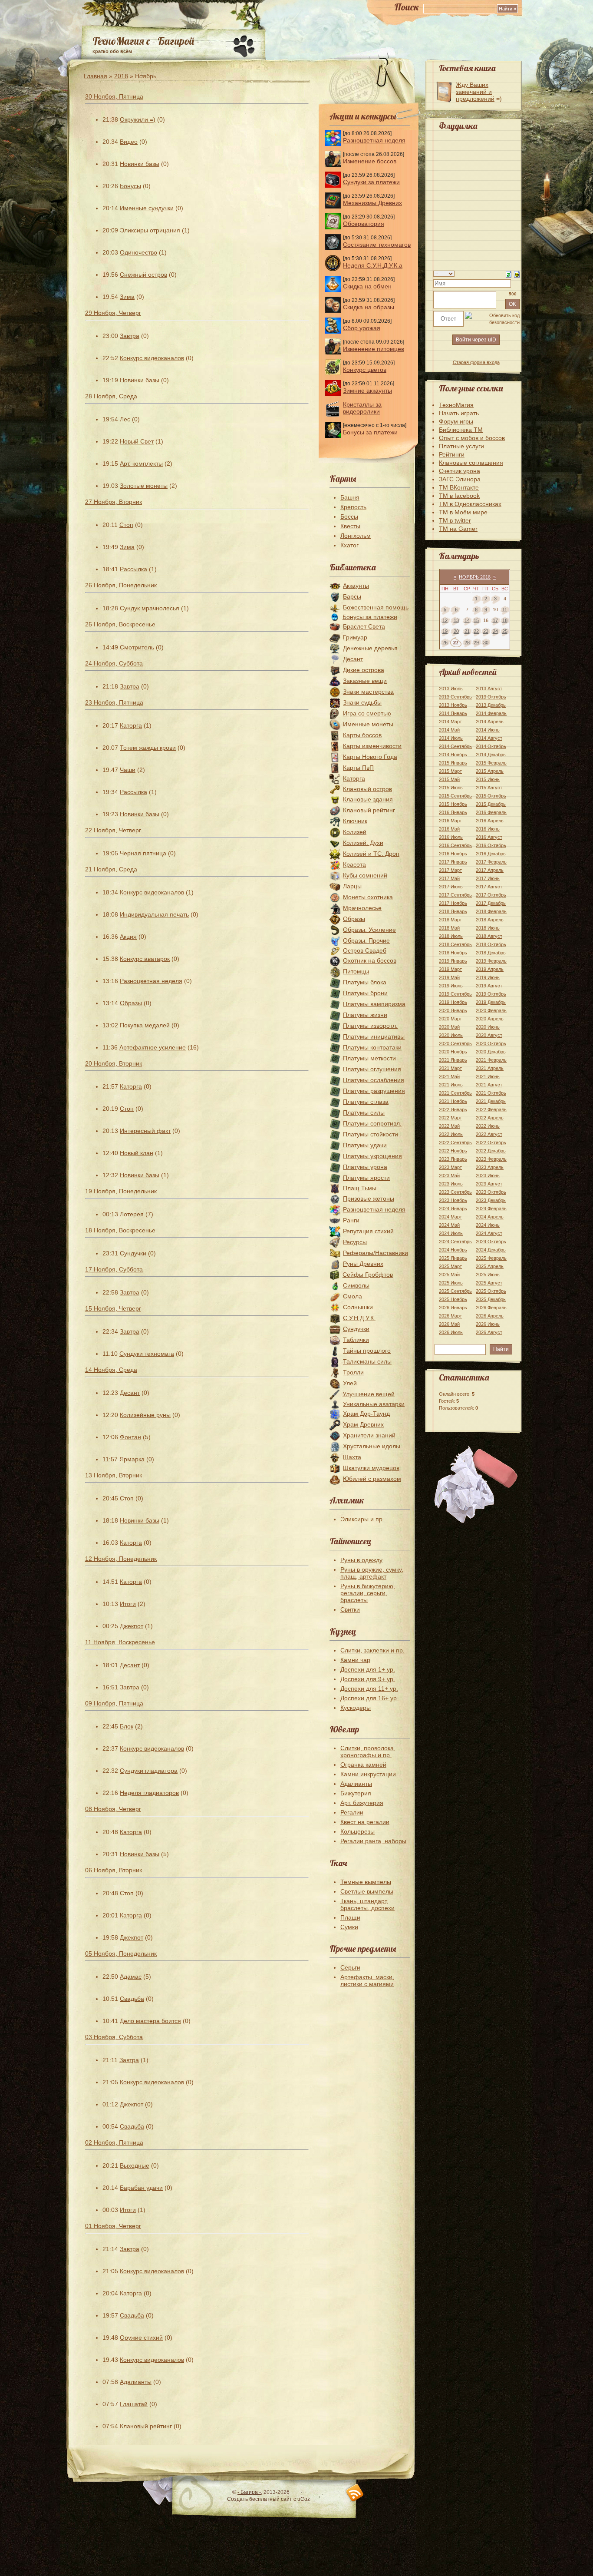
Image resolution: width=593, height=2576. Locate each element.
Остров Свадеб (365, 950)
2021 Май (449, 1076)
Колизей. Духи (363, 843)
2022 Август (489, 1134)
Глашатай (134, 2404)
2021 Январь (453, 1060)
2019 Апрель (490, 969)
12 (445, 620)
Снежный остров (143, 275)
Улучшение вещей (369, 1394)
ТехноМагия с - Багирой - (146, 41)
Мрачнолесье (362, 908)
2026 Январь (453, 1308)
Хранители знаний (369, 1435)
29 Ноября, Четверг (113, 313)
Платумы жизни (365, 1015)
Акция (128, 937)
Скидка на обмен (367, 286)
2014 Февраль (491, 713)
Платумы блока (365, 982)
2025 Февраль (491, 1258)
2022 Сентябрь (455, 1142)
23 (486, 631)
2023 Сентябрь (455, 1192)
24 (495, 631)
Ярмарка (132, 1459)
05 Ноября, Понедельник (121, 1954)
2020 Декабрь (491, 1052)
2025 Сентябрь (455, 1291)
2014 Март (450, 722)
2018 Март (450, 920)
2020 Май (449, 1027)
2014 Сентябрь (455, 746)
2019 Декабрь (491, 1002)
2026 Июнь (488, 1324)
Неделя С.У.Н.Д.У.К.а (373, 265)
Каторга (131, 725)
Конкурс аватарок (145, 959)
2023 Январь (453, 1159)
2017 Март (450, 870)
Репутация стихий (368, 1231)
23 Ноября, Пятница (114, 702)
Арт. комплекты (141, 464)
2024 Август (489, 1233)
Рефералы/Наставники (376, 1253)
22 (476, 631)
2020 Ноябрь (453, 1052)
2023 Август (489, 1184)
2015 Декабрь (491, 804)
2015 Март (450, 771)
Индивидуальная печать (154, 914)
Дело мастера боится (150, 2021)
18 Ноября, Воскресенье (120, 1230)
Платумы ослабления (374, 1080)
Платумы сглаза (366, 1102)
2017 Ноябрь (453, 903)
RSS (355, 2493)
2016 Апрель (490, 821)
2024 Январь (453, 1209)
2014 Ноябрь (453, 755)
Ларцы (352, 886)
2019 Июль (451, 986)
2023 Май (449, 1175)
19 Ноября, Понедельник (121, 1191)
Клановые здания (368, 799)
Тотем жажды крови (148, 748)
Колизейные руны (145, 1415)
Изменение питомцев (374, 349)
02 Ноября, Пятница (114, 2142)
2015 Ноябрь (453, 804)
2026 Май (449, 1324)
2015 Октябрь (491, 796)
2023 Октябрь (491, 1192)
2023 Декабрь (491, 1200)
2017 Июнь (488, 878)
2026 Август (489, 1332)
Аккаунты (356, 586)
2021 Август (489, 1085)
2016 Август (489, 837)
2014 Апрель (490, 722)
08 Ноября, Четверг (113, 1809)
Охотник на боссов (370, 960)
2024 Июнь (488, 1225)
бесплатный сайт (271, 2499)
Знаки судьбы (362, 702)
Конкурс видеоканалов (152, 358)
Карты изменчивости (372, 746)
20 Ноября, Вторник (114, 1063)
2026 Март (450, 1316)
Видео (129, 142)
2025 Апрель (490, 1266)
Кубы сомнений (365, 875)
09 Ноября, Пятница (114, 1703)
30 (486, 642)
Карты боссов (362, 735)
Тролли (353, 1372)
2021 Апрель (490, 1068)
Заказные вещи (365, 681)
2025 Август (489, 1283)
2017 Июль (451, 887)
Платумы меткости (369, 1058)
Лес (125, 419)
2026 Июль (451, 1332)
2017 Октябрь (491, 895)
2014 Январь (453, 713)
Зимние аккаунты (367, 391)
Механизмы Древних (372, 203)
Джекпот (132, 1626)
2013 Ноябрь (453, 705)
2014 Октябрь (491, 746)
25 (505, 631)
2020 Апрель (490, 1019)
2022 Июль (451, 1134)
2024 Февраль (491, 1209)
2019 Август (489, 986)
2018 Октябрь (491, 944)
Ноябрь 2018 (475, 577)
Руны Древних (363, 1264)
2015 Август (489, 788)
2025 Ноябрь (453, 1299)
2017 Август (489, 887)
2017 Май (449, 878)
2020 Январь (453, 1010)
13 (456, 620)
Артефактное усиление (153, 1047)
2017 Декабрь (491, 903)
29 (476, 642)
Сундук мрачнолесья (150, 608)
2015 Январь (453, 763)
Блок (127, 1726)
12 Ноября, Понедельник (121, 1559)
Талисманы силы (367, 1361)
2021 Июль (451, 1085)
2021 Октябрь (491, 1093)
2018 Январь (453, 911)
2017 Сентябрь (455, 895)
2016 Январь (453, 812)
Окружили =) (138, 119)
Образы (131, 1003)
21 (467, 631)
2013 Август (489, 689)
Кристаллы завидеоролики (362, 408)
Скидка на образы (369, 307)
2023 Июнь (488, 1175)
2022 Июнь (488, 1126)
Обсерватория (364, 224)
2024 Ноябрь (453, 1250)
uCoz (304, 2499)
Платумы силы (364, 1113)
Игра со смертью (367, 713)
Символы (356, 1285)
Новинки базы (140, 164)
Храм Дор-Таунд (366, 1414)
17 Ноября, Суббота (114, 1269)
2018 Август (489, 936)
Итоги (128, 1604)
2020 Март (450, 1019)
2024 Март (450, 1217)
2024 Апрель (490, 1217)
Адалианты (136, 2382)
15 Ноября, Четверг (113, 1308)
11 (505, 609)
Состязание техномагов (377, 245)
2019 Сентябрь (455, 994)
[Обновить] (509, 274)
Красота (354, 864)
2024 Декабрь (491, 1250)
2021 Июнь (488, 1076)
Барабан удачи (141, 2188)
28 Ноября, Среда (111, 396)
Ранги (351, 1220)
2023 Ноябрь (453, 1200)
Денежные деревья (370, 648)
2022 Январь (453, 1109)
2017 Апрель (490, 870)
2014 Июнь (488, 730)
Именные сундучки (147, 208)
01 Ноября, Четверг (113, 2226)
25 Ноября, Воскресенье (120, 624)
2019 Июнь (488, 977)
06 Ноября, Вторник (114, 1870)
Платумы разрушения (374, 1091)
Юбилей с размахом (372, 1479)
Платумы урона (365, 1167)
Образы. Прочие (366, 940)
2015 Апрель (490, 771)
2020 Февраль (491, 1010)
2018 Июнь (488, 928)
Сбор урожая (362, 328)
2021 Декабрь (491, 1101)
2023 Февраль (491, 1159)
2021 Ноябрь (453, 1101)
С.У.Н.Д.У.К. (359, 1318)
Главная (96, 76)
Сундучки (133, 1253)
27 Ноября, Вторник (114, 502)
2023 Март (450, 1167)
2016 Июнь (488, 829)
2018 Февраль (491, 911)
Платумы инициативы (374, 1036)
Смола (353, 1296)
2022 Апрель (490, 1118)
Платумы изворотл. (370, 1026)
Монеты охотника (368, 897)
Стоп (126, 525)
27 (456, 642)
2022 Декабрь (491, 1151)
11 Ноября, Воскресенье (120, 1642)
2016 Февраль (491, 812)
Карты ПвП (358, 768)
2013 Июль (451, 689)
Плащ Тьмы (360, 1188)
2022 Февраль (491, 1109)
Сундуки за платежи (371, 182)
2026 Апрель (490, 1316)
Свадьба (132, 1999)
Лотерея (132, 1214)
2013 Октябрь (491, 697)
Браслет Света (364, 626)
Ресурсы (355, 1242)
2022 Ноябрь (453, 1151)
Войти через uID (476, 340)
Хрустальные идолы (372, 1446)
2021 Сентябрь (455, 1093)
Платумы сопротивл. (372, 1123)
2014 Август (489, 738)
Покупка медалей (145, 1025)
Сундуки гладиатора (149, 1771)
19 (445, 631)
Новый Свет (137, 441)
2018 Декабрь (491, 953)
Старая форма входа (476, 362)
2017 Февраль (491, 862)
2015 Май (449, 779)
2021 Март (450, 1068)
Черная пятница (143, 853)
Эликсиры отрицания (150, 230)
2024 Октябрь (491, 1242)
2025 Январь (453, 1258)
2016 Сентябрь (455, 845)
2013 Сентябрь (455, 697)
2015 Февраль (491, 763)
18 (505, 620)
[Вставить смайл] (517, 274)
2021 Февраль (491, 1060)
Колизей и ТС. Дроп (371, 854)
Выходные (135, 2165)
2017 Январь (453, 862)
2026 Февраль (491, 1308)
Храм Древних (363, 1424)
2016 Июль (451, 837)
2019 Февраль (491, 961)
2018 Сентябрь (455, 944)
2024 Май (449, 1225)
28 (467, 642)
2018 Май (449, 928)
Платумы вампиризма (374, 1004)
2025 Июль (451, 1283)
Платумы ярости (366, 1178)
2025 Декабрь (491, 1299)
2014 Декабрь (491, 755)
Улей (350, 1383)
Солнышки (358, 1307)
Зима (127, 297)
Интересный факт (145, 1131)
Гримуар (355, 637)
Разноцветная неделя (151, 981)
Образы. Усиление (369, 930)
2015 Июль (451, 788)
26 (445, 642)
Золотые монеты (144, 486)
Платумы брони (365, 993)
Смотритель (137, 647)
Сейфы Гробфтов (368, 1275)
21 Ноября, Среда (111, 869)
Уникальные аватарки (374, 1404)
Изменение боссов (370, 161)
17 (495, 620)
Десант (130, 1393)
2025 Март (450, 1266)
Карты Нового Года (370, 757)
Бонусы (130, 186)
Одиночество (138, 252)
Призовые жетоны (369, 1199)
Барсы (352, 596)
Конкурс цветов (365, 370)
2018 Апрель (490, 920)
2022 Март (450, 1118)
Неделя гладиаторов (149, 1793)
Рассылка (133, 569)
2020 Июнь (488, 1027)
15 (476, 620)
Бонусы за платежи (370, 432)
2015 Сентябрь (455, 796)
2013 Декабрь (491, 705)
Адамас (131, 1977)
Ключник (355, 821)
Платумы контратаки (372, 1047)
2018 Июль (451, 936)
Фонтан (130, 1437)
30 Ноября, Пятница (114, 96)
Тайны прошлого (367, 1351)
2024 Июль (451, 1233)
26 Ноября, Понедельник (121, 585)
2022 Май (449, 1126)
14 (467, 620)
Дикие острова (364, 670)
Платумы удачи (365, 1145)
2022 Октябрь (491, 1142)
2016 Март (450, 821)
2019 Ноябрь (453, 1002)
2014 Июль (451, 738)
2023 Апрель (490, 1167)
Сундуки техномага (147, 1354)
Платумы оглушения (372, 1069)
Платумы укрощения (372, 1156)
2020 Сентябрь (455, 1043)
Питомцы (356, 971)
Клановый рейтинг (146, 2426)
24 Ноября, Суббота (114, 663)
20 (456, 631)
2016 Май (449, 829)
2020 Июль (451, 1035)
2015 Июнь (488, 779)
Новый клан (137, 1153)
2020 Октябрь (491, 1043)
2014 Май (449, 730)
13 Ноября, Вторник (114, 1475)
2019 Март (450, 969)
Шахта (352, 1457)
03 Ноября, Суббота (114, 2037)
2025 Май (449, 1275)
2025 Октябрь (491, 1291)
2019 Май (449, 977)
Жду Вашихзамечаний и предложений (475, 92)
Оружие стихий (141, 2338)
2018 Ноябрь (453, 953)
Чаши (128, 770)
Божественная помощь (376, 607)
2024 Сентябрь (455, 1242)
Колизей (355, 832)
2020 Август (489, 1035)
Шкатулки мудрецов (371, 1468)
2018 (121, 76)
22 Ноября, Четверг (113, 830)
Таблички (356, 1340)
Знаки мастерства (368, 692)
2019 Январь (453, 961)
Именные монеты (368, 724)
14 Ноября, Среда (111, 1370)
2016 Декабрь (491, 854)
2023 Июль (451, 1184)
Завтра (130, 336)
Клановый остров (367, 789)
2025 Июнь (488, 1275)
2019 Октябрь (491, 994)
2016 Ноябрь (453, 854)
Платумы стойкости (371, 1134)
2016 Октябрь (491, 845)
